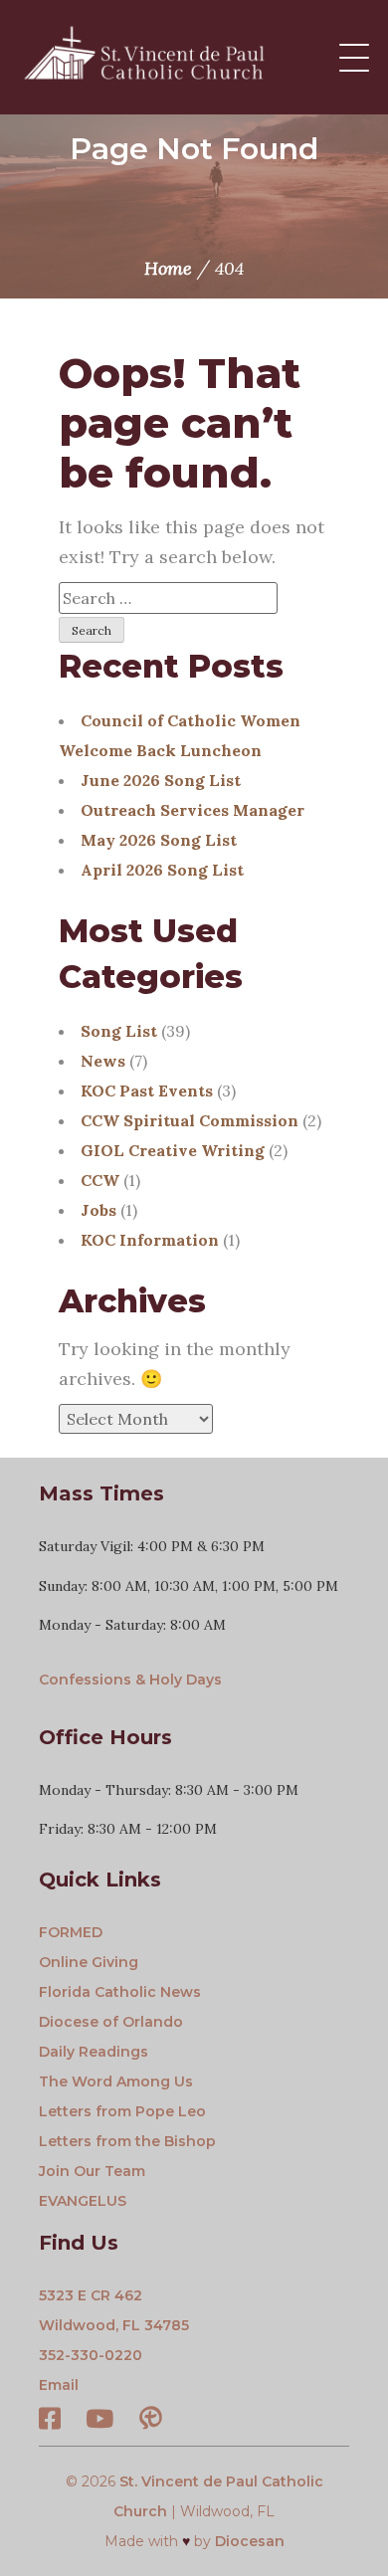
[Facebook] (50, 2422)
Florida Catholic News (120, 1992)
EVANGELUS (83, 2201)
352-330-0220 (91, 2355)
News (103, 1061)
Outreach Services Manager (193, 810)
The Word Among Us (116, 2081)
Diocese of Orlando (111, 2022)
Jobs (98, 1210)
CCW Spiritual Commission (190, 1120)
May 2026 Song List (159, 840)
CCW (100, 1180)
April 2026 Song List (162, 870)
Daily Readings (94, 2052)
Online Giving (89, 1962)
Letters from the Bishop (127, 2141)
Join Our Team (92, 2171)
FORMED (71, 1932)
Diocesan (250, 2541)
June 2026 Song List (161, 780)
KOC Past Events (147, 1090)
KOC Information (150, 1240)
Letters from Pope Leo (122, 2111)
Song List (119, 1031)
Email (59, 2385)
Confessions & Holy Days (130, 1680)
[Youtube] (99, 2422)
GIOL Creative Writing (173, 1150)
